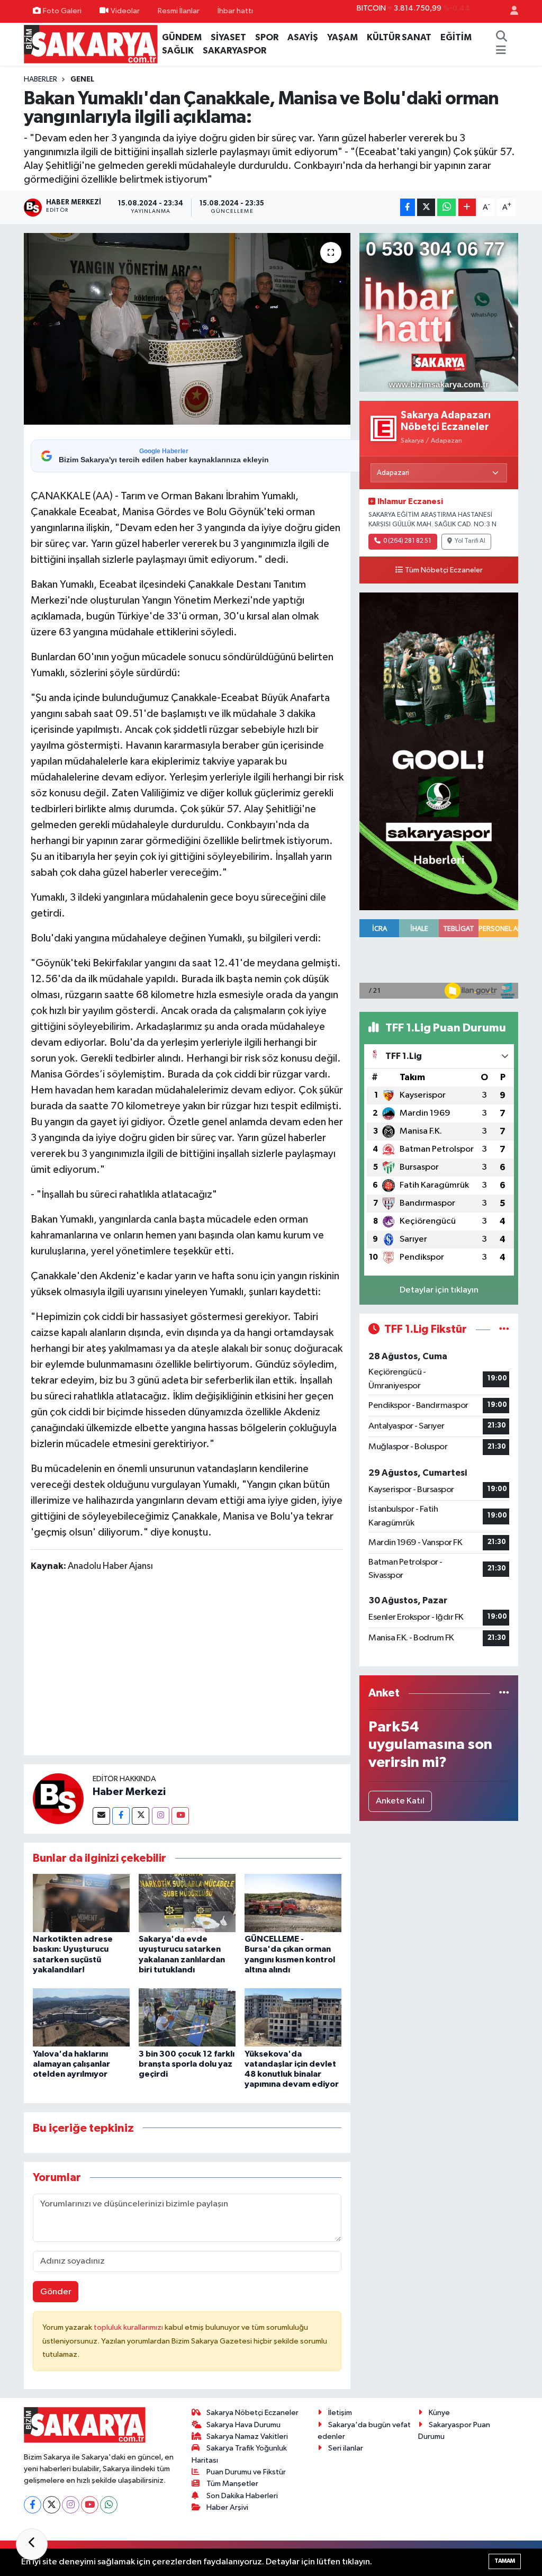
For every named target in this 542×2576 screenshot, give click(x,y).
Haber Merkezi (129, 1792)
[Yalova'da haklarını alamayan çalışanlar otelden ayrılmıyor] (81, 2017)
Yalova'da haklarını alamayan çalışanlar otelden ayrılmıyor (71, 2064)
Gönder (56, 2292)
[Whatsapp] (109, 2505)
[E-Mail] (101, 1816)
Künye (439, 2413)
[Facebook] (121, 1816)
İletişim (340, 2413)
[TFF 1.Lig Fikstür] (504, 1329)
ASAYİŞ (303, 37)
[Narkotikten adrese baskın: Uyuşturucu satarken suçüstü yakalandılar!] (81, 1903)
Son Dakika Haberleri (242, 2496)
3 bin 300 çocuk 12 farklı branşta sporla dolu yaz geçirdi (187, 2064)
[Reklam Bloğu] (439, 312)
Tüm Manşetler (232, 2484)
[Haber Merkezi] (58, 1798)
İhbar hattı (235, 11)
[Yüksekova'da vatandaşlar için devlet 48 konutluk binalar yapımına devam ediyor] (293, 2017)
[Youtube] (180, 1816)
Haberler (40, 79)
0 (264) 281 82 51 (407, 541)
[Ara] (502, 38)
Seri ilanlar (346, 2448)
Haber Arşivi (227, 2507)
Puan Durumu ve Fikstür (246, 2472)
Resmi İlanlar (179, 11)
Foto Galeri (62, 11)
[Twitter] (141, 1816)
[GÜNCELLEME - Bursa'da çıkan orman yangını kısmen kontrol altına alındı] (293, 1903)
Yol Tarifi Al (470, 541)
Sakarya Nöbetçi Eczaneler (252, 2413)
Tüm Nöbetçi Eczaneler (444, 570)
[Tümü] (504, 1693)
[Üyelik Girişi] (510, 11)
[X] (52, 2505)
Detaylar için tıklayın (439, 1290)
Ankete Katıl (400, 1801)
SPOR (267, 37)
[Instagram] (161, 1816)
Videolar (125, 11)
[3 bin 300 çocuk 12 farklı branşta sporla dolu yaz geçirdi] (187, 2017)
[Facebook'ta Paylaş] (408, 207)
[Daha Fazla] (467, 207)
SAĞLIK (178, 51)
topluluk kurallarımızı (129, 2327)
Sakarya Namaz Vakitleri (247, 2436)
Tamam (505, 2561)
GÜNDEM (182, 37)
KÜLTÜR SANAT (399, 37)
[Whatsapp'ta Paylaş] (446, 207)
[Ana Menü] (501, 51)
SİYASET (228, 37)
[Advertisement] (223, 1666)
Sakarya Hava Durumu (243, 2425)
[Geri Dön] (32, 2544)
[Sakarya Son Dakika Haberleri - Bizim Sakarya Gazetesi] (91, 44)
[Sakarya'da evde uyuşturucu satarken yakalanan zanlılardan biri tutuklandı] (187, 1903)
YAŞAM (342, 37)
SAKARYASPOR (234, 51)
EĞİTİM (456, 37)
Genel (82, 79)
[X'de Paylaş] (426, 207)
